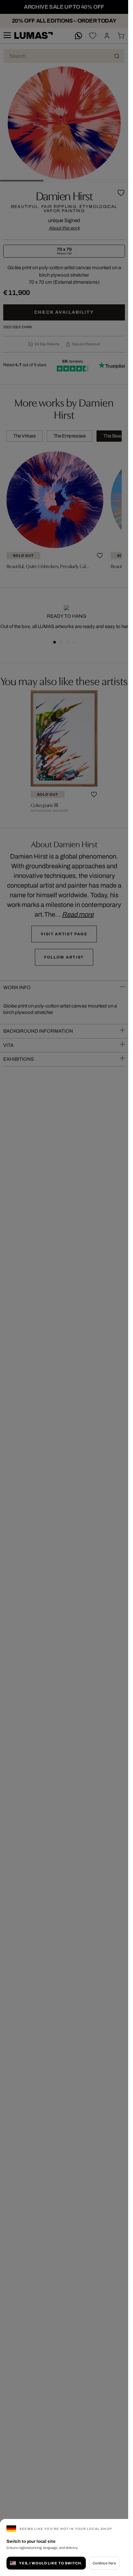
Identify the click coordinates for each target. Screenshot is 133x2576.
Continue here (104, 2563)
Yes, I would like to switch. (51, 2563)
